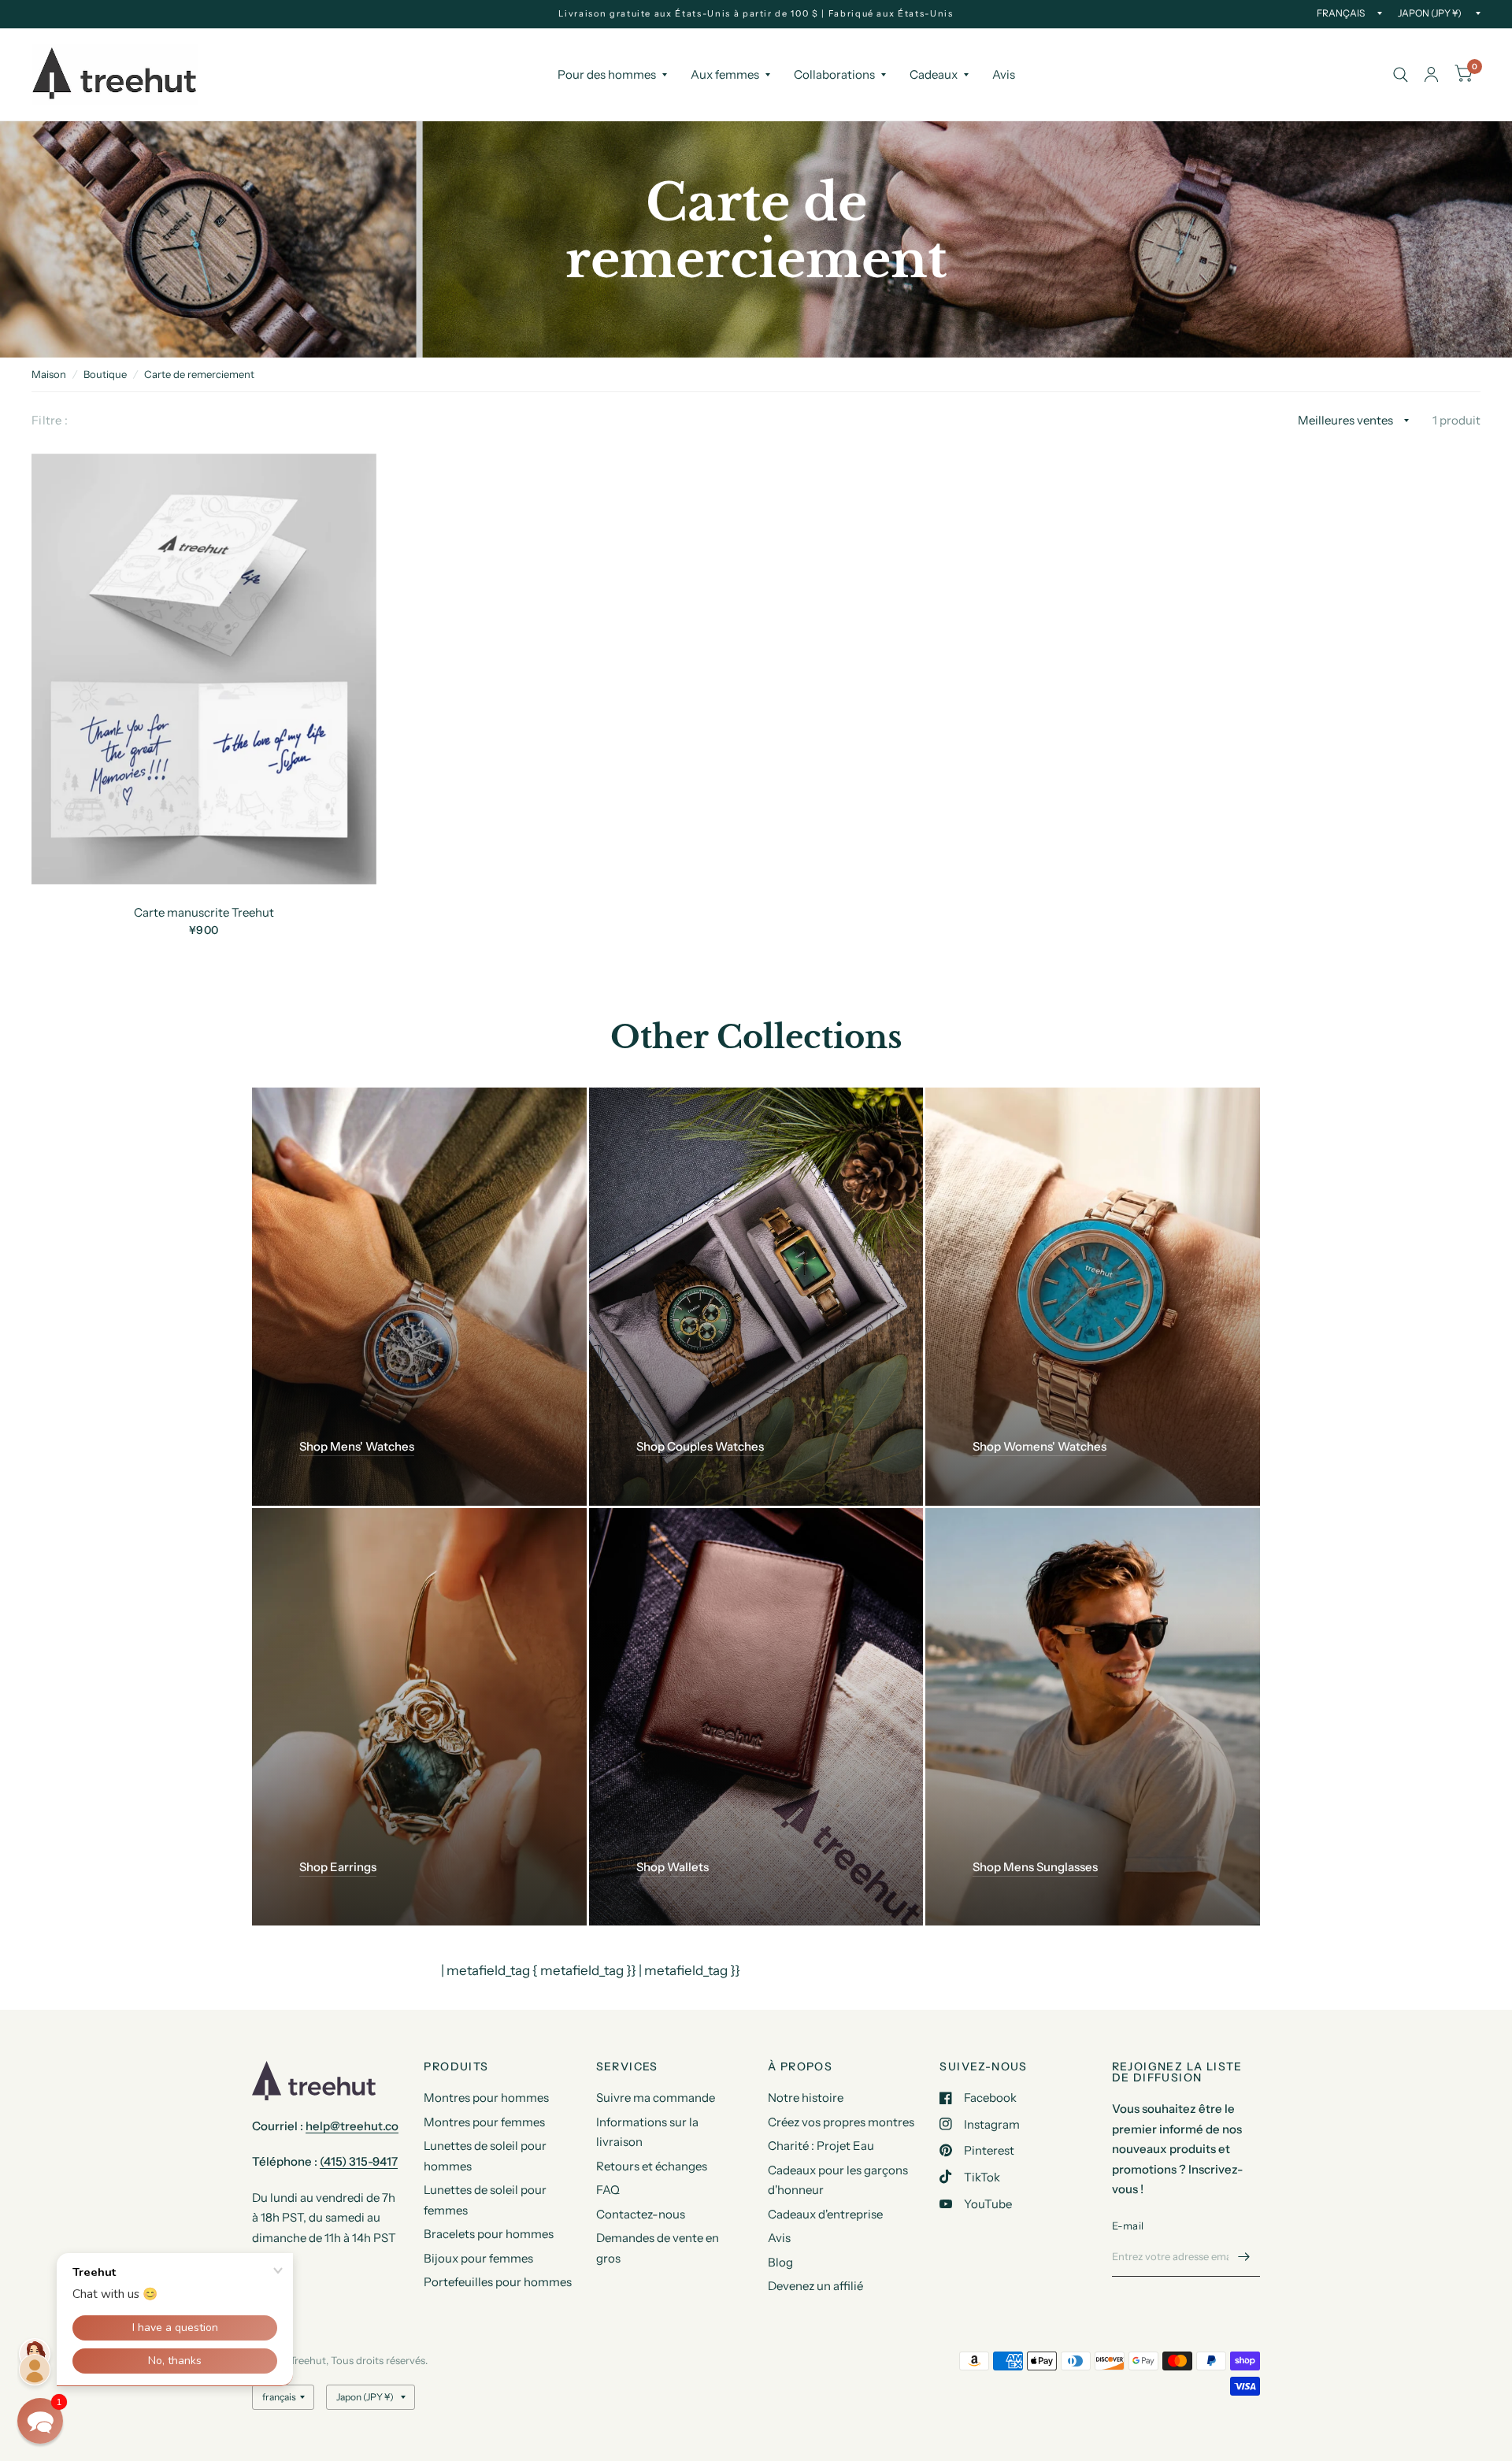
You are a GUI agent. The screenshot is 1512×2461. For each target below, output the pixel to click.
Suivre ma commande (656, 2098)
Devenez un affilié (815, 2286)
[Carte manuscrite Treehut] (204, 669)
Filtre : (50, 420)
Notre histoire (806, 2098)
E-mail (1128, 2226)
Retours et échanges (652, 2166)
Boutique (105, 374)
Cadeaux (934, 74)
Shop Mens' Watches (357, 1446)
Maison (49, 374)
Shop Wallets (673, 1867)
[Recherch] (1401, 74)
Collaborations (834, 74)
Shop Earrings (338, 1867)
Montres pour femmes (484, 2122)
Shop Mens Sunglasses (1035, 1867)
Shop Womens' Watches (1039, 1446)
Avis (1004, 74)
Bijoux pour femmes (478, 2258)
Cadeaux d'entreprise (825, 2214)
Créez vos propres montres (841, 2122)
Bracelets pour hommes (489, 2234)
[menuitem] (612, 75)
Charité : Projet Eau (821, 2146)
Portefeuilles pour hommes (498, 2282)
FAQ (608, 2190)
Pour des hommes (607, 74)
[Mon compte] (1431, 74)
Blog (780, 2262)
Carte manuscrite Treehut (204, 912)
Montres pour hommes (486, 2098)
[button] (40, 2421)
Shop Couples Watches (700, 1446)
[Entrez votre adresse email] (1244, 2256)
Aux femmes (725, 74)
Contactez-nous (641, 2214)
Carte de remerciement (199, 374)
